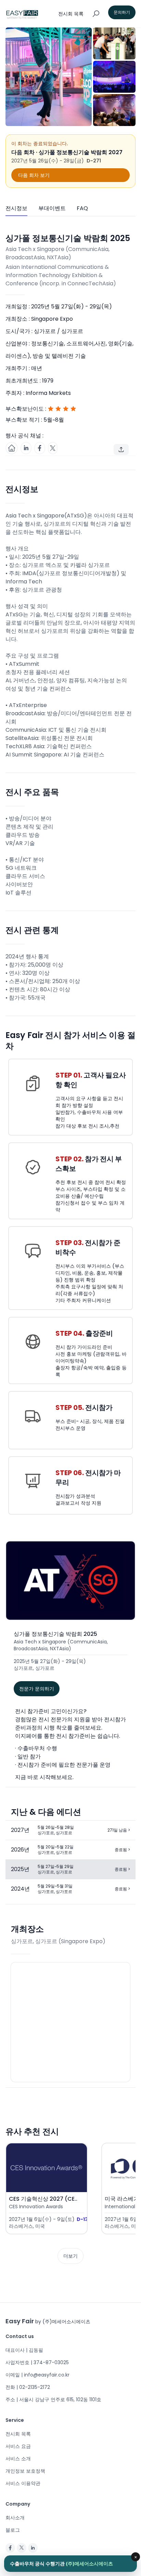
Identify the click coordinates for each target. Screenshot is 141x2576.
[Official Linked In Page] (26, 448)
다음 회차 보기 (34, 175)
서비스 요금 (18, 2446)
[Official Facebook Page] (40, 448)
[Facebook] (10, 2548)
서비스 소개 (18, 2459)
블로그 (13, 2530)
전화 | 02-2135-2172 (28, 2387)
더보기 (70, 2256)
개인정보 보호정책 (25, 2471)
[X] (22, 2548)
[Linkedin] (33, 2548)
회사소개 (15, 2518)
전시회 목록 (18, 2434)
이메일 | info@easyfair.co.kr (37, 2375)
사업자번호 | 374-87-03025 (37, 2362)
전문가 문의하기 (37, 1689)
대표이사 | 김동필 (24, 2350)
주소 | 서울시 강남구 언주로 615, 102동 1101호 (53, 2400)
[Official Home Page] (12, 448)
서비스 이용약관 (23, 2483)
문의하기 (122, 12)
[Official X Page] (53, 448)
